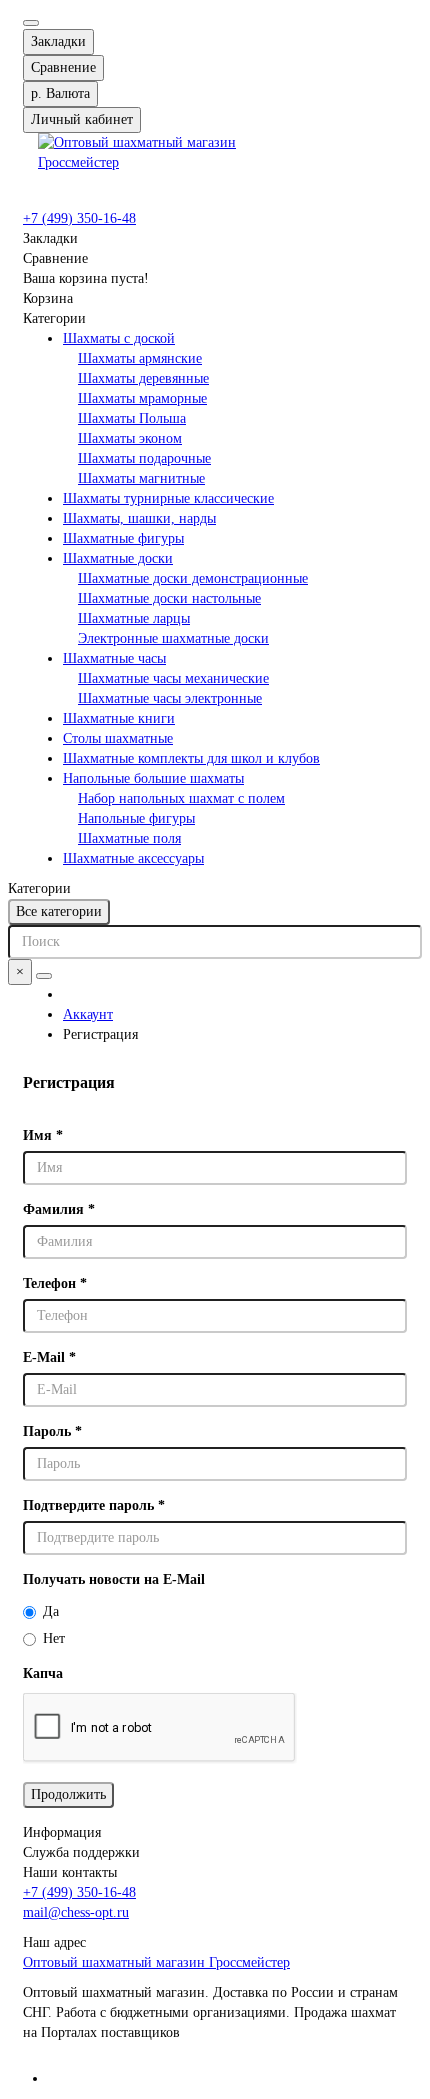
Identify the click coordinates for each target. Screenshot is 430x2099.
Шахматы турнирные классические (168, 498)
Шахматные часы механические (173, 678)
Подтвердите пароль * (94, 1505)
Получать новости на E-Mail (114, 1579)
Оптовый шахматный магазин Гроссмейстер (156, 1962)
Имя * (43, 1135)
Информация (62, 1832)
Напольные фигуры (136, 818)
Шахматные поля (129, 838)
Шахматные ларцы (134, 618)
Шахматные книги (119, 718)
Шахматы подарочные (144, 458)
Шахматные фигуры (123, 538)
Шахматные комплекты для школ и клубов (191, 758)
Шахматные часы (114, 658)
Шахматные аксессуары (133, 858)
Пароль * (52, 1431)
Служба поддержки (81, 1852)
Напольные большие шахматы (153, 778)
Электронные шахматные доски (173, 638)
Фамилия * (59, 1209)
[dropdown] (31, 23)
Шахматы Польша (132, 418)
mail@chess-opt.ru (76, 1912)
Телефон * (55, 1283)
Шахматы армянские (140, 358)
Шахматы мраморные (142, 398)
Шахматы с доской (119, 338)
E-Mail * (49, 1357)
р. (60, 93)
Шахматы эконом (130, 438)
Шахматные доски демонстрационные (193, 578)
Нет (54, 1638)
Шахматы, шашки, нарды (139, 518)
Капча (43, 1673)
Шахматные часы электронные (170, 698)
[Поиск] (44, 976)
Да (51, 1611)
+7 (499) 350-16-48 (79, 218)
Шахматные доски (118, 558)
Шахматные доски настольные (169, 598)
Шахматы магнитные (141, 478)
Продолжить (68, 1794)
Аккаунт (88, 1014)
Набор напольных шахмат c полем (181, 798)
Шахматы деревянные (143, 378)
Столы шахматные (118, 738)
